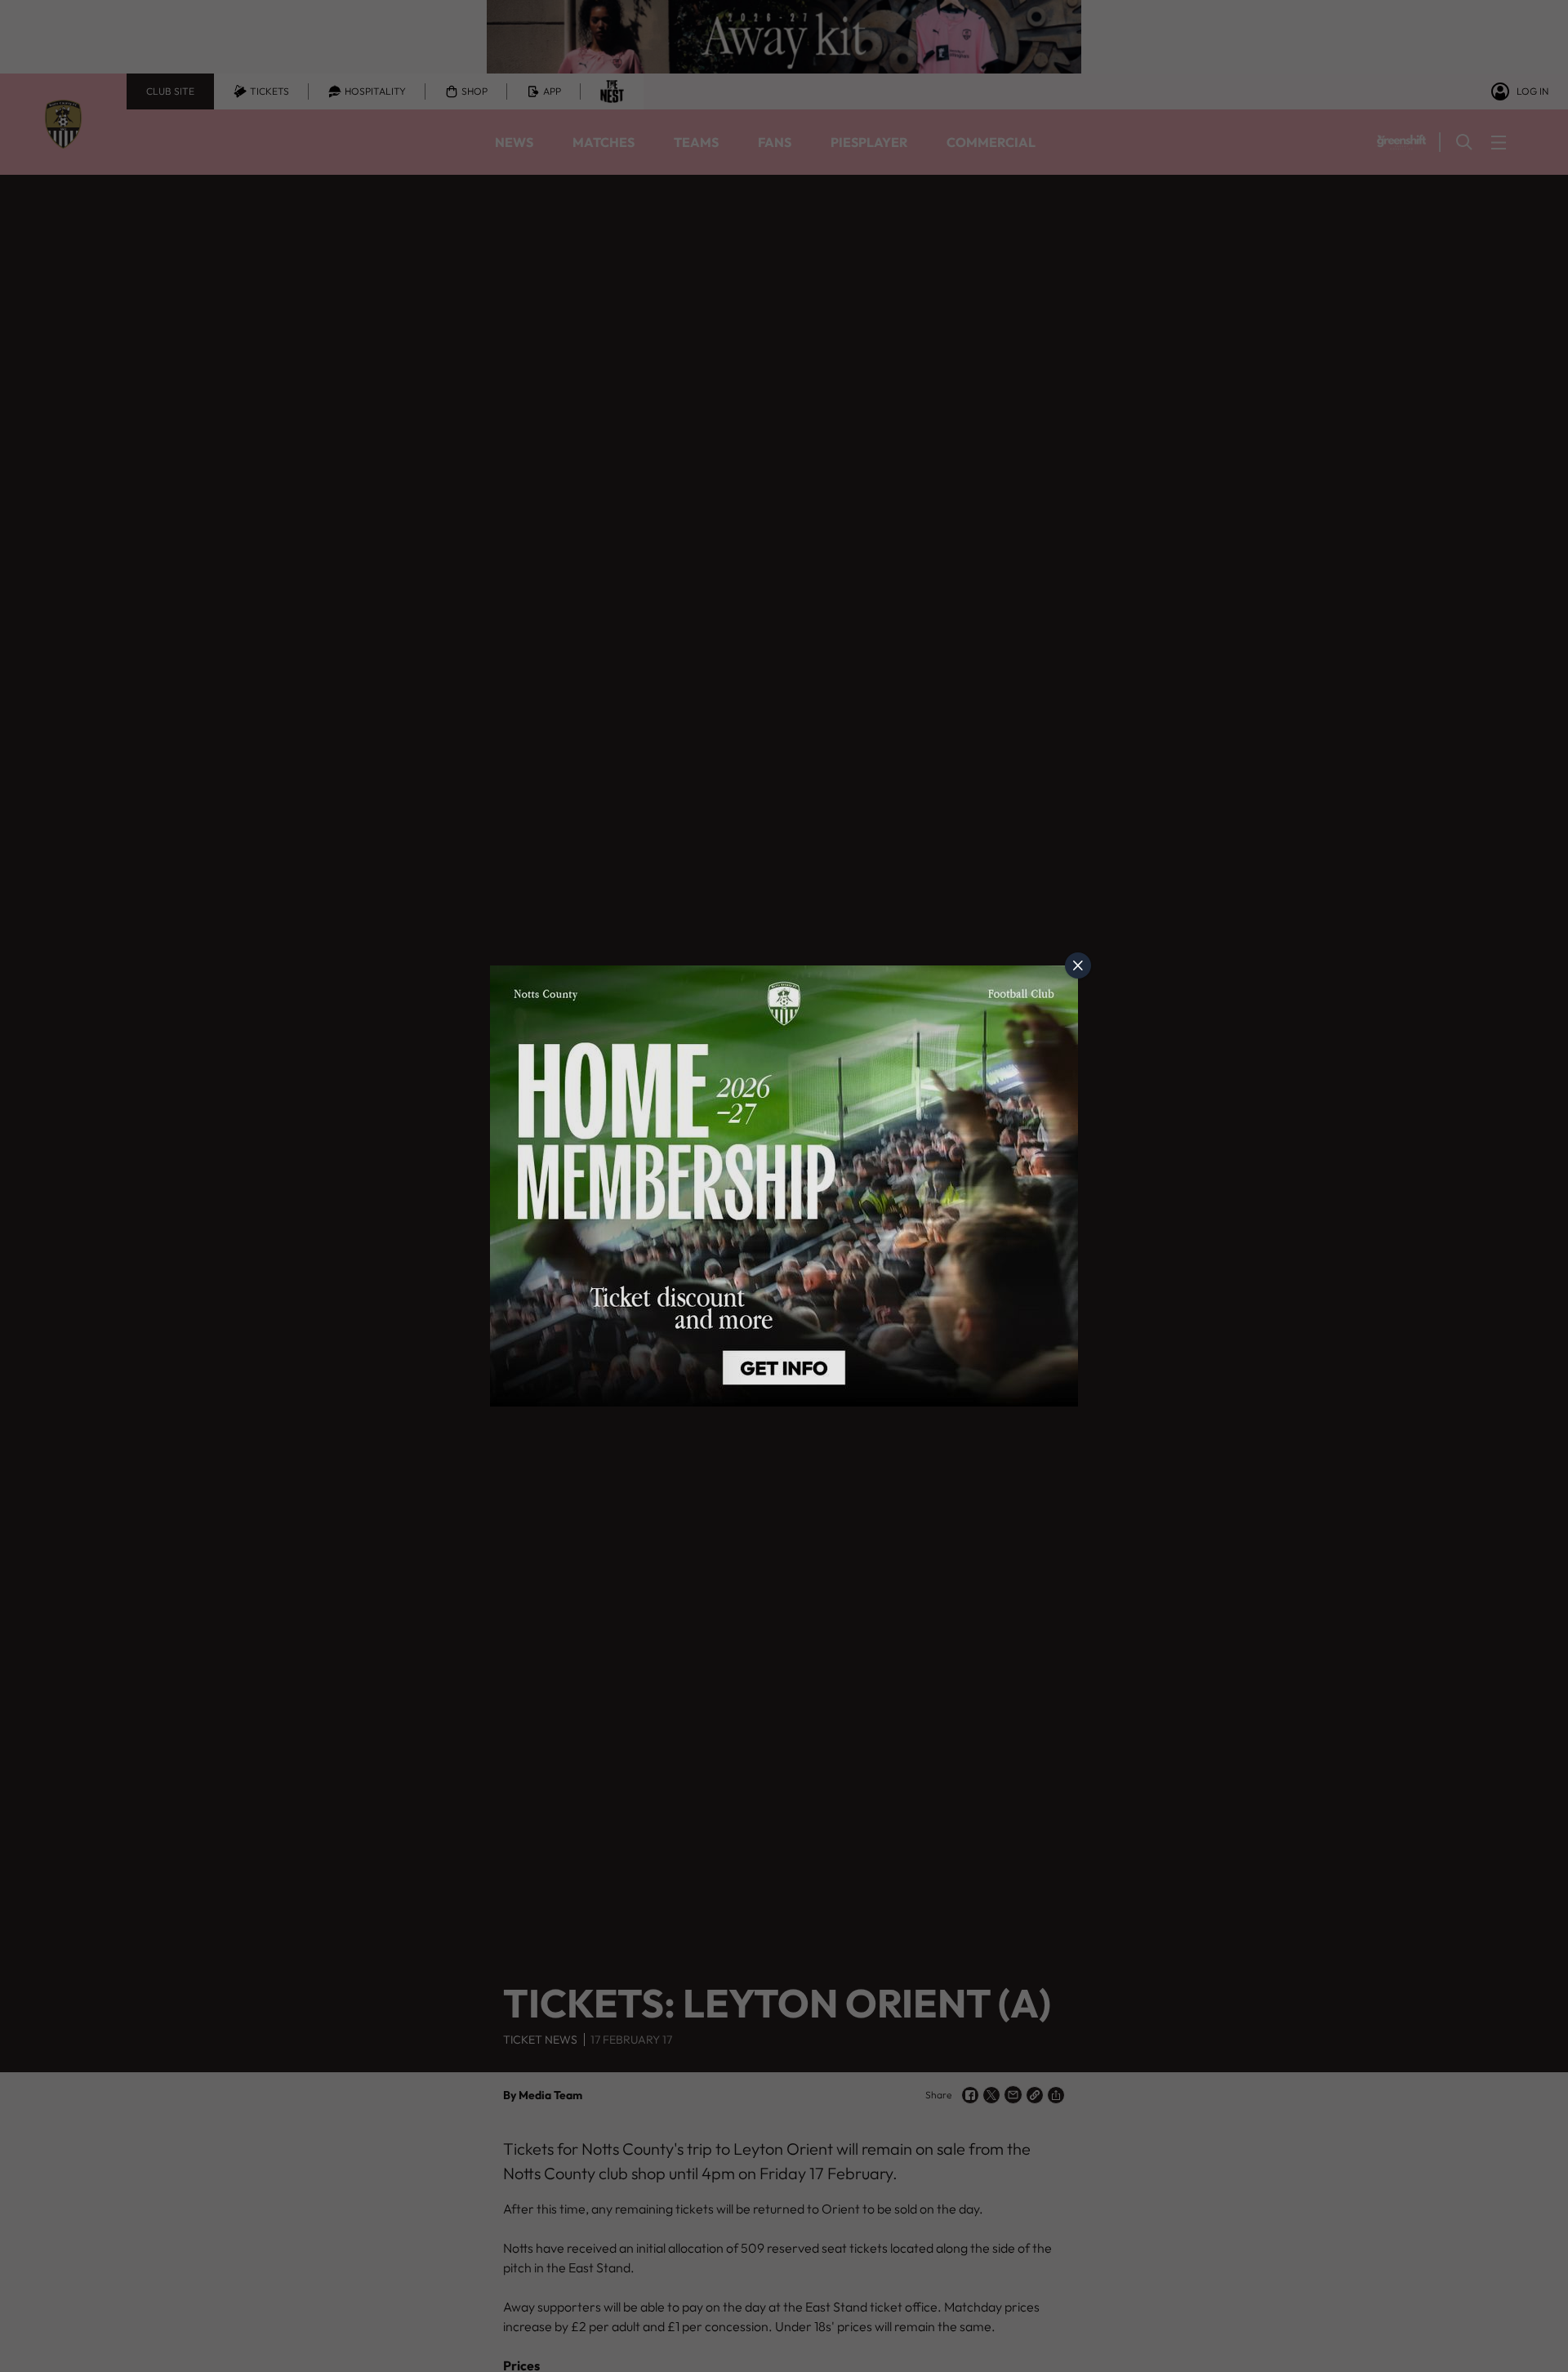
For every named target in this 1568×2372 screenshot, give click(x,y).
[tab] (1078, 965)
